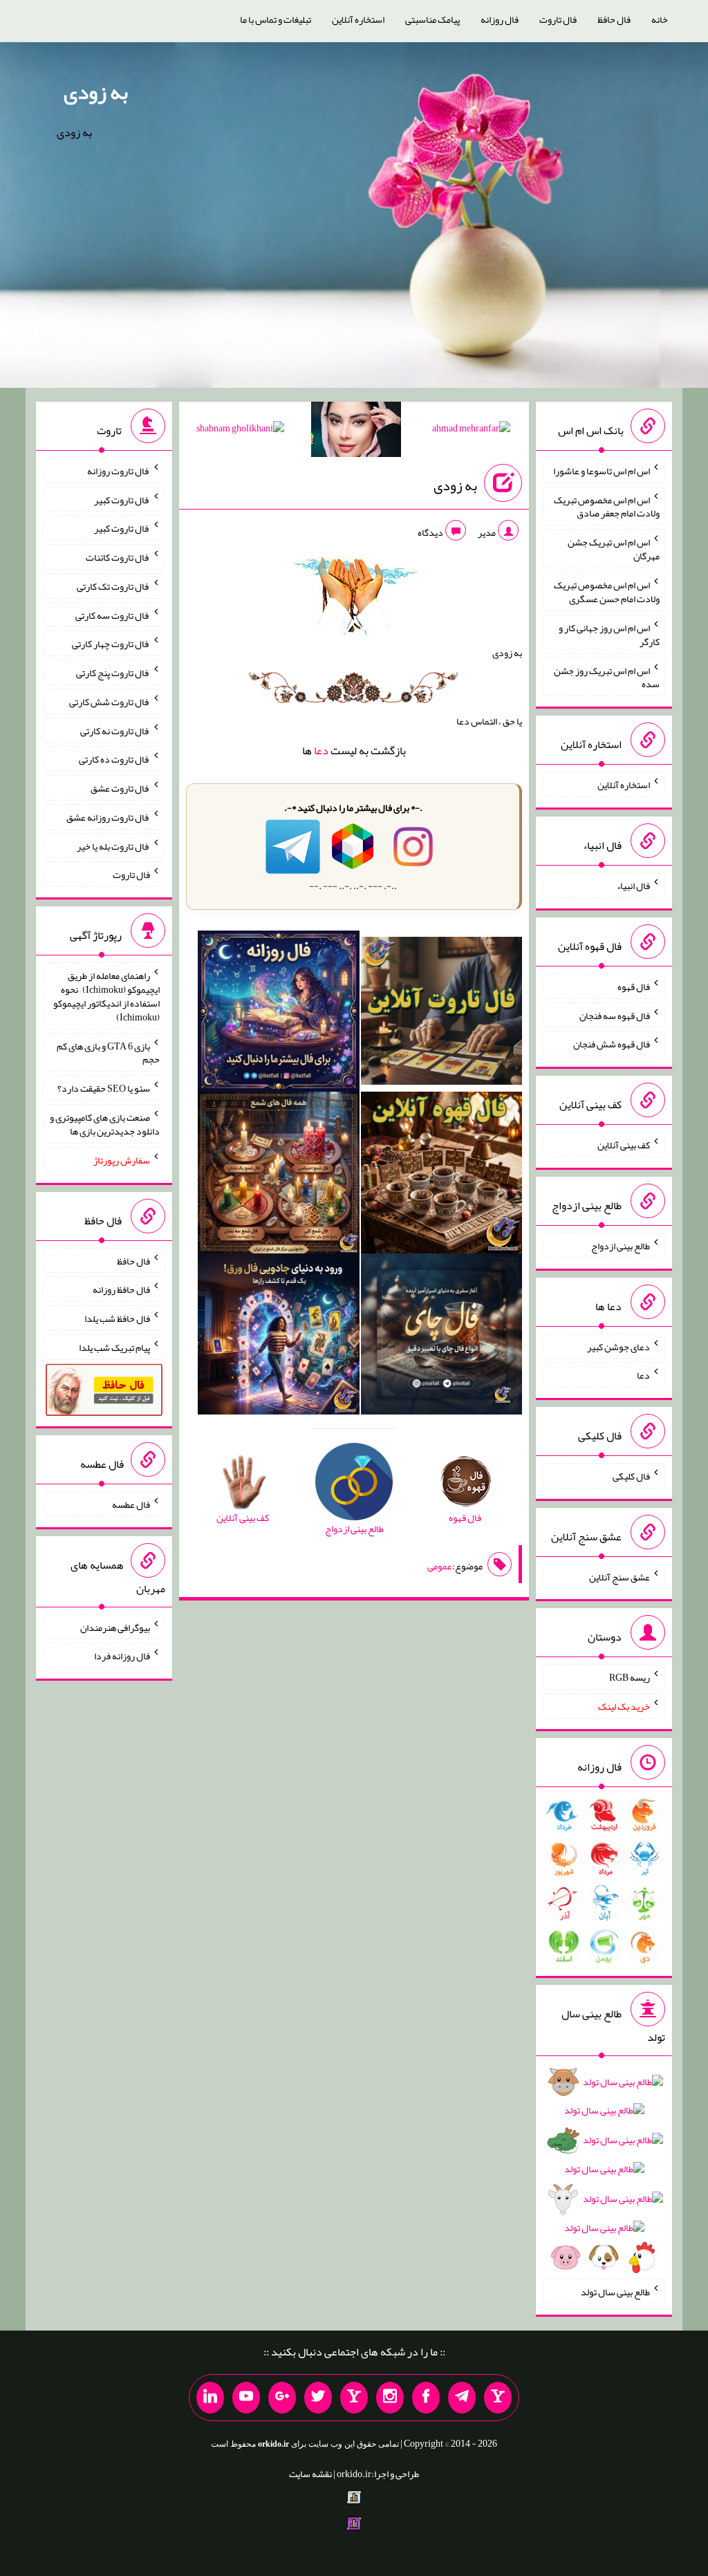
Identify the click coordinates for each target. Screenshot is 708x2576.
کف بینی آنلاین (624, 1145)
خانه (660, 19)
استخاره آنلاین (358, 19)
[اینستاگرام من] (390, 2398)
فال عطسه (131, 1504)
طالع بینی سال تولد (615, 2292)
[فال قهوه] (442, 1175)
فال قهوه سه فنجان (615, 1015)
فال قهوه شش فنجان (612, 1044)
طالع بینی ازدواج (621, 1246)
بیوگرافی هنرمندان (115, 1627)
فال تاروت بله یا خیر (113, 846)
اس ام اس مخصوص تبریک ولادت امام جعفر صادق (607, 506)
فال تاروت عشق (120, 788)
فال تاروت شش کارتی (110, 702)
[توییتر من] (318, 2398)
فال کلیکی (631, 1476)
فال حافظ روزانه (121, 1289)
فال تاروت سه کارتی (113, 615)
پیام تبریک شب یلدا (114, 1347)
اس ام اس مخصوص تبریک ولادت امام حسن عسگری (607, 592)
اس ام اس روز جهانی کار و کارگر (609, 635)
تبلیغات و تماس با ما (276, 19)
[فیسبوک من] (426, 2398)
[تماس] (354, 2398)
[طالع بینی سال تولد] (604, 2174)
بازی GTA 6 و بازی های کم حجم (108, 1052)
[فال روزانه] (279, 1014)
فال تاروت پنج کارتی (113, 673)
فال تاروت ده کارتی (114, 759)
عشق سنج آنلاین (619, 1576)
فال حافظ (614, 19)
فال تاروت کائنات (118, 557)
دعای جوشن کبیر (618, 1346)
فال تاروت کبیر (122, 499)
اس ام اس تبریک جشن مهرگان (614, 549)
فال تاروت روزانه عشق (108, 817)
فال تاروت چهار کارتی (111, 644)
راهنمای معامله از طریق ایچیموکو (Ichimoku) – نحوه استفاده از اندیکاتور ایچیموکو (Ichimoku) (106, 996)
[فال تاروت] (442, 1014)
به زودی (96, 92)
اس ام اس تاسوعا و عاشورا (602, 471)
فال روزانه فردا (122, 1656)
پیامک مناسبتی (432, 19)
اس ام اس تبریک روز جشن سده (607, 677)
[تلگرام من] (462, 2398)
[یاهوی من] (498, 2398)
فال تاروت (558, 19)
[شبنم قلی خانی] (240, 431)
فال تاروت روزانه (119, 471)
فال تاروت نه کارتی (115, 730)
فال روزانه (500, 19)
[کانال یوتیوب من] (246, 2398)
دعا (321, 750)
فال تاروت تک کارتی (113, 586)
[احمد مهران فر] (471, 431)
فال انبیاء (633, 886)
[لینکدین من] (210, 2398)
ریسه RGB (630, 1677)
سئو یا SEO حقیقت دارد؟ (104, 1088)
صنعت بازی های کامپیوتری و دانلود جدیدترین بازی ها (105, 1124)
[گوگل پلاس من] (282, 2398)
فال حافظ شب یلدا (117, 1318)
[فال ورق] (279, 1337)
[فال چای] (442, 1337)
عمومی (440, 1566)
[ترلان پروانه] (356, 432)
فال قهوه (634, 987)
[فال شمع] (279, 1175)
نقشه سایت (310, 2474)
